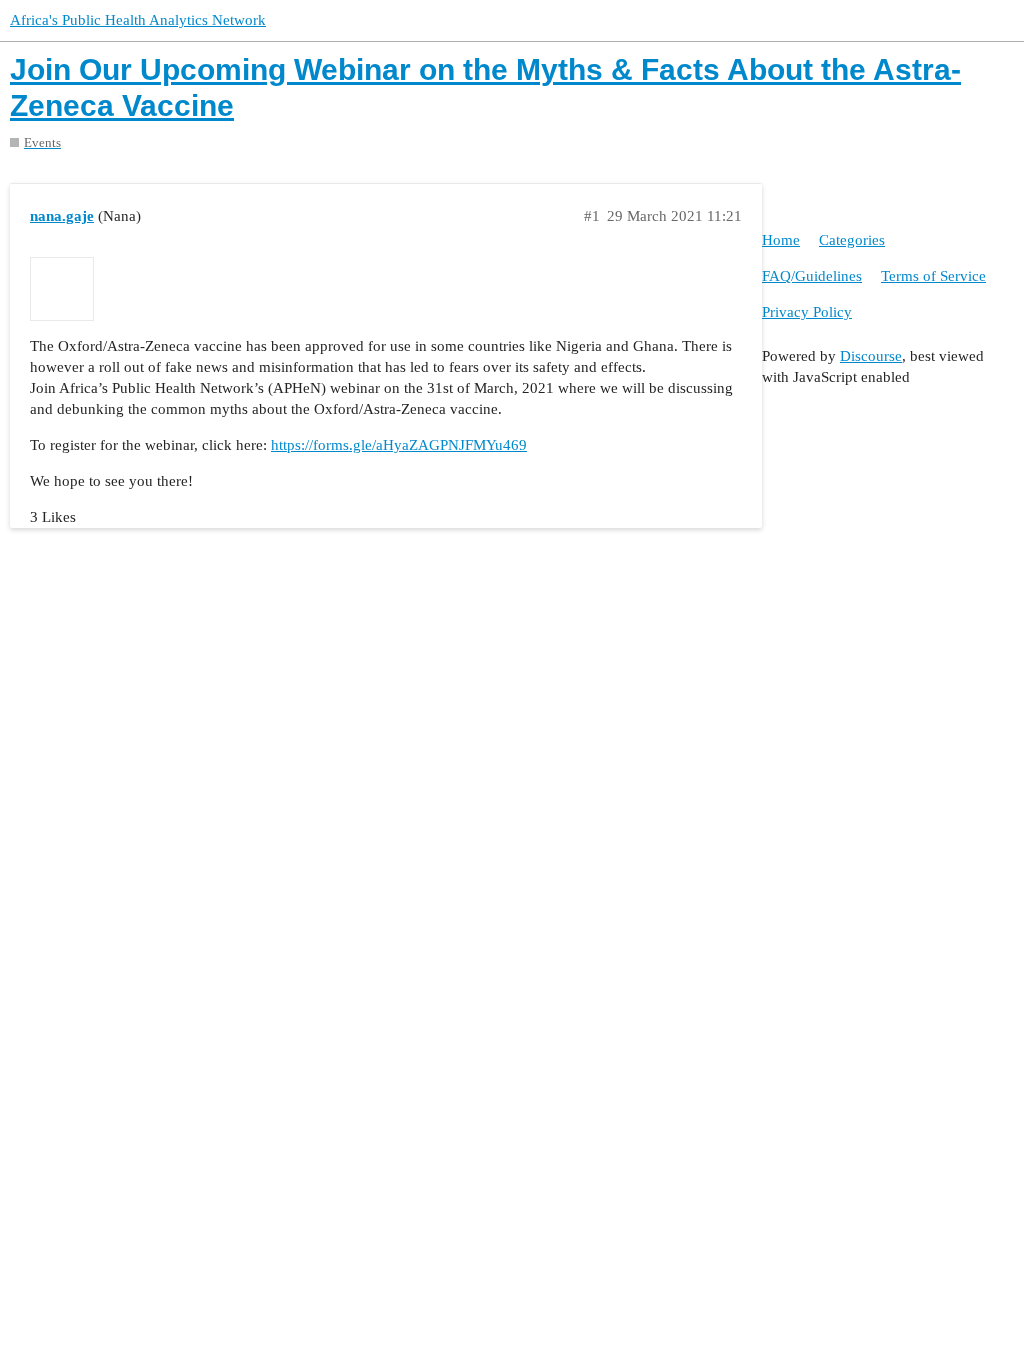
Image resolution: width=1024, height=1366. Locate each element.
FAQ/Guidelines (812, 276)
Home (781, 240)
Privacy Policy (807, 312)
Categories (852, 240)
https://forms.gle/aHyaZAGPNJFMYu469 (399, 445)
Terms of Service (933, 276)
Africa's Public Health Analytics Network (138, 20)
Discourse (871, 356)
